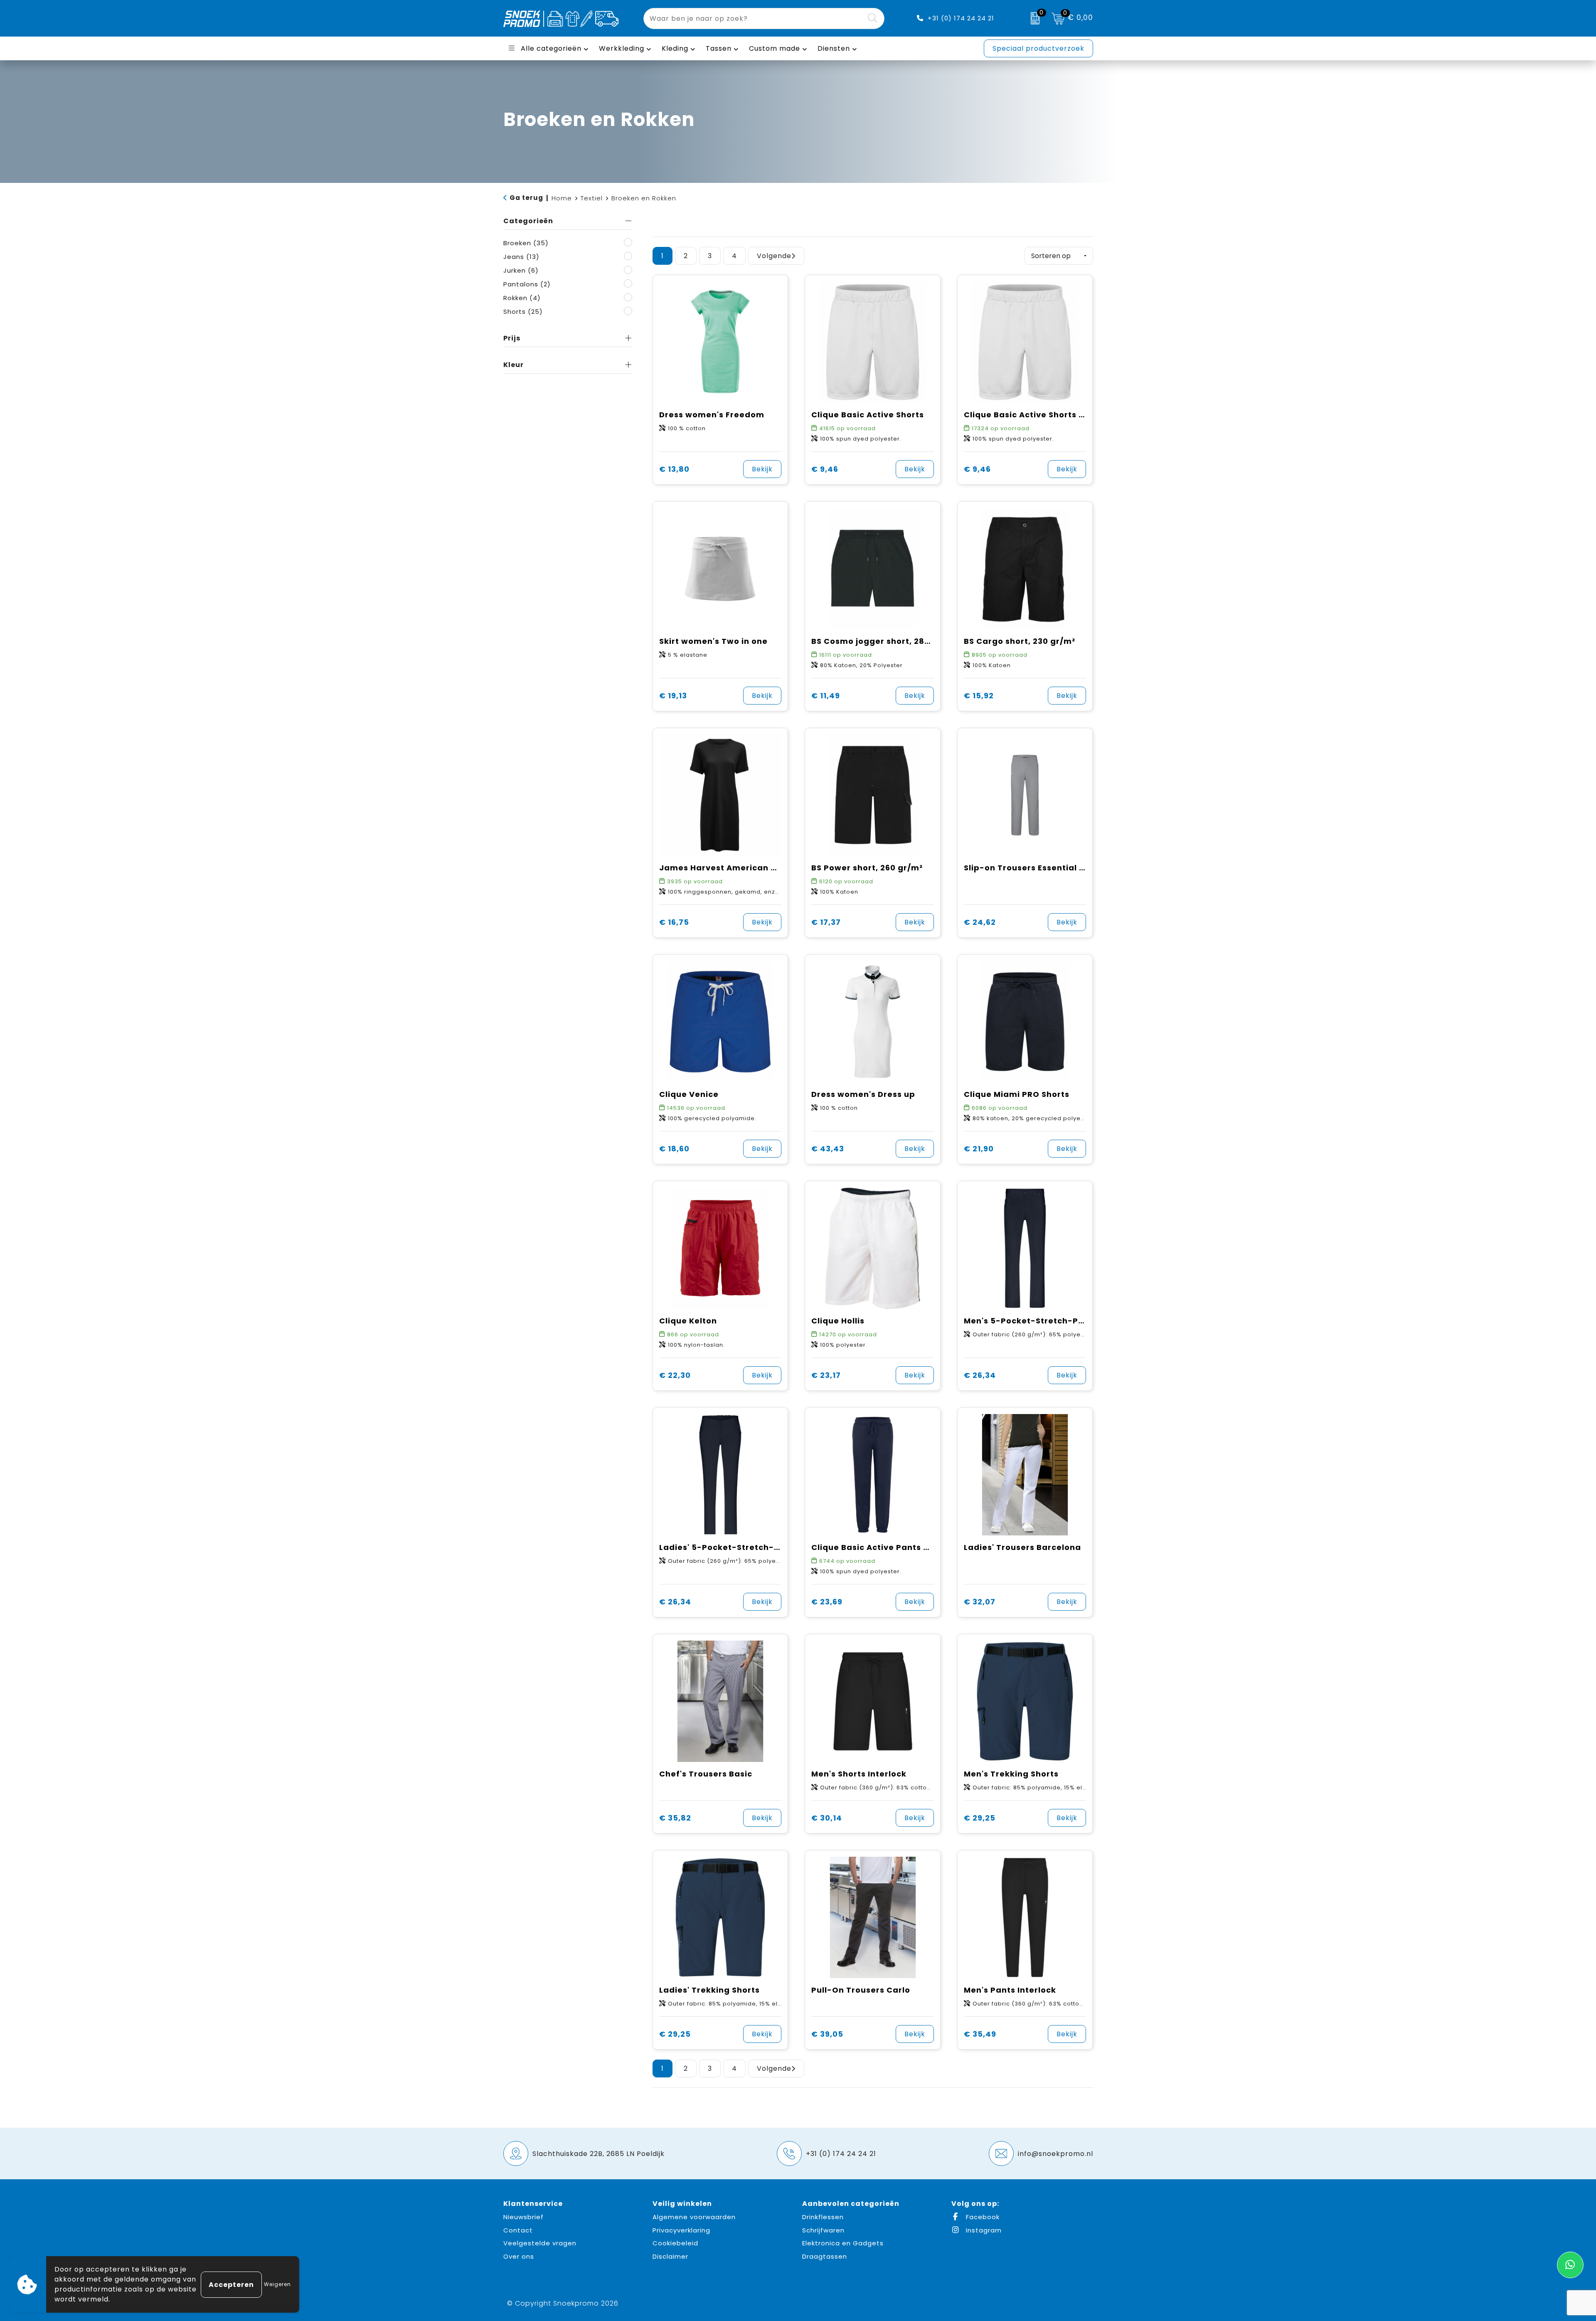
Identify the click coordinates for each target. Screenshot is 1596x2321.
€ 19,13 (673, 696)
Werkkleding (622, 48)
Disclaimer (670, 2256)
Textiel (592, 198)
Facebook (982, 2217)
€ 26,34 (980, 1375)
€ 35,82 (675, 1818)
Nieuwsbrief (523, 2217)
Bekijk (762, 469)
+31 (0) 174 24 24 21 (961, 18)
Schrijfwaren (823, 2230)
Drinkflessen (823, 2217)
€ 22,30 (675, 1375)
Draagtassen (825, 2256)
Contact (518, 2230)
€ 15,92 (979, 696)
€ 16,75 (674, 922)
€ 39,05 (827, 2034)
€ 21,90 (979, 1149)
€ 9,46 (825, 469)
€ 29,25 (980, 1818)
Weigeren (277, 2284)
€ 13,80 (674, 469)
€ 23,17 (826, 1375)
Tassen (719, 48)
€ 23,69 (827, 1602)
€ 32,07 (980, 1602)
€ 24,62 (980, 922)
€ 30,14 (827, 1818)
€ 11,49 (826, 696)
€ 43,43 (828, 1149)
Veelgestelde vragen (540, 2243)
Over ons (519, 2256)
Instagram (983, 2230)
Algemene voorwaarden (694, 2217)
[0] (1033, 18)
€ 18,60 (674, 1149)
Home (562, 198)
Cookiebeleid (675, 2243)
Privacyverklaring (681, 2230)
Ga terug (526, 198)
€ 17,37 (826, 922)
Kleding (675, 48)
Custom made (775, 48)
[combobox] (754, 18)
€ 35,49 (980, 2034)
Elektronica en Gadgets (843, 2243)
